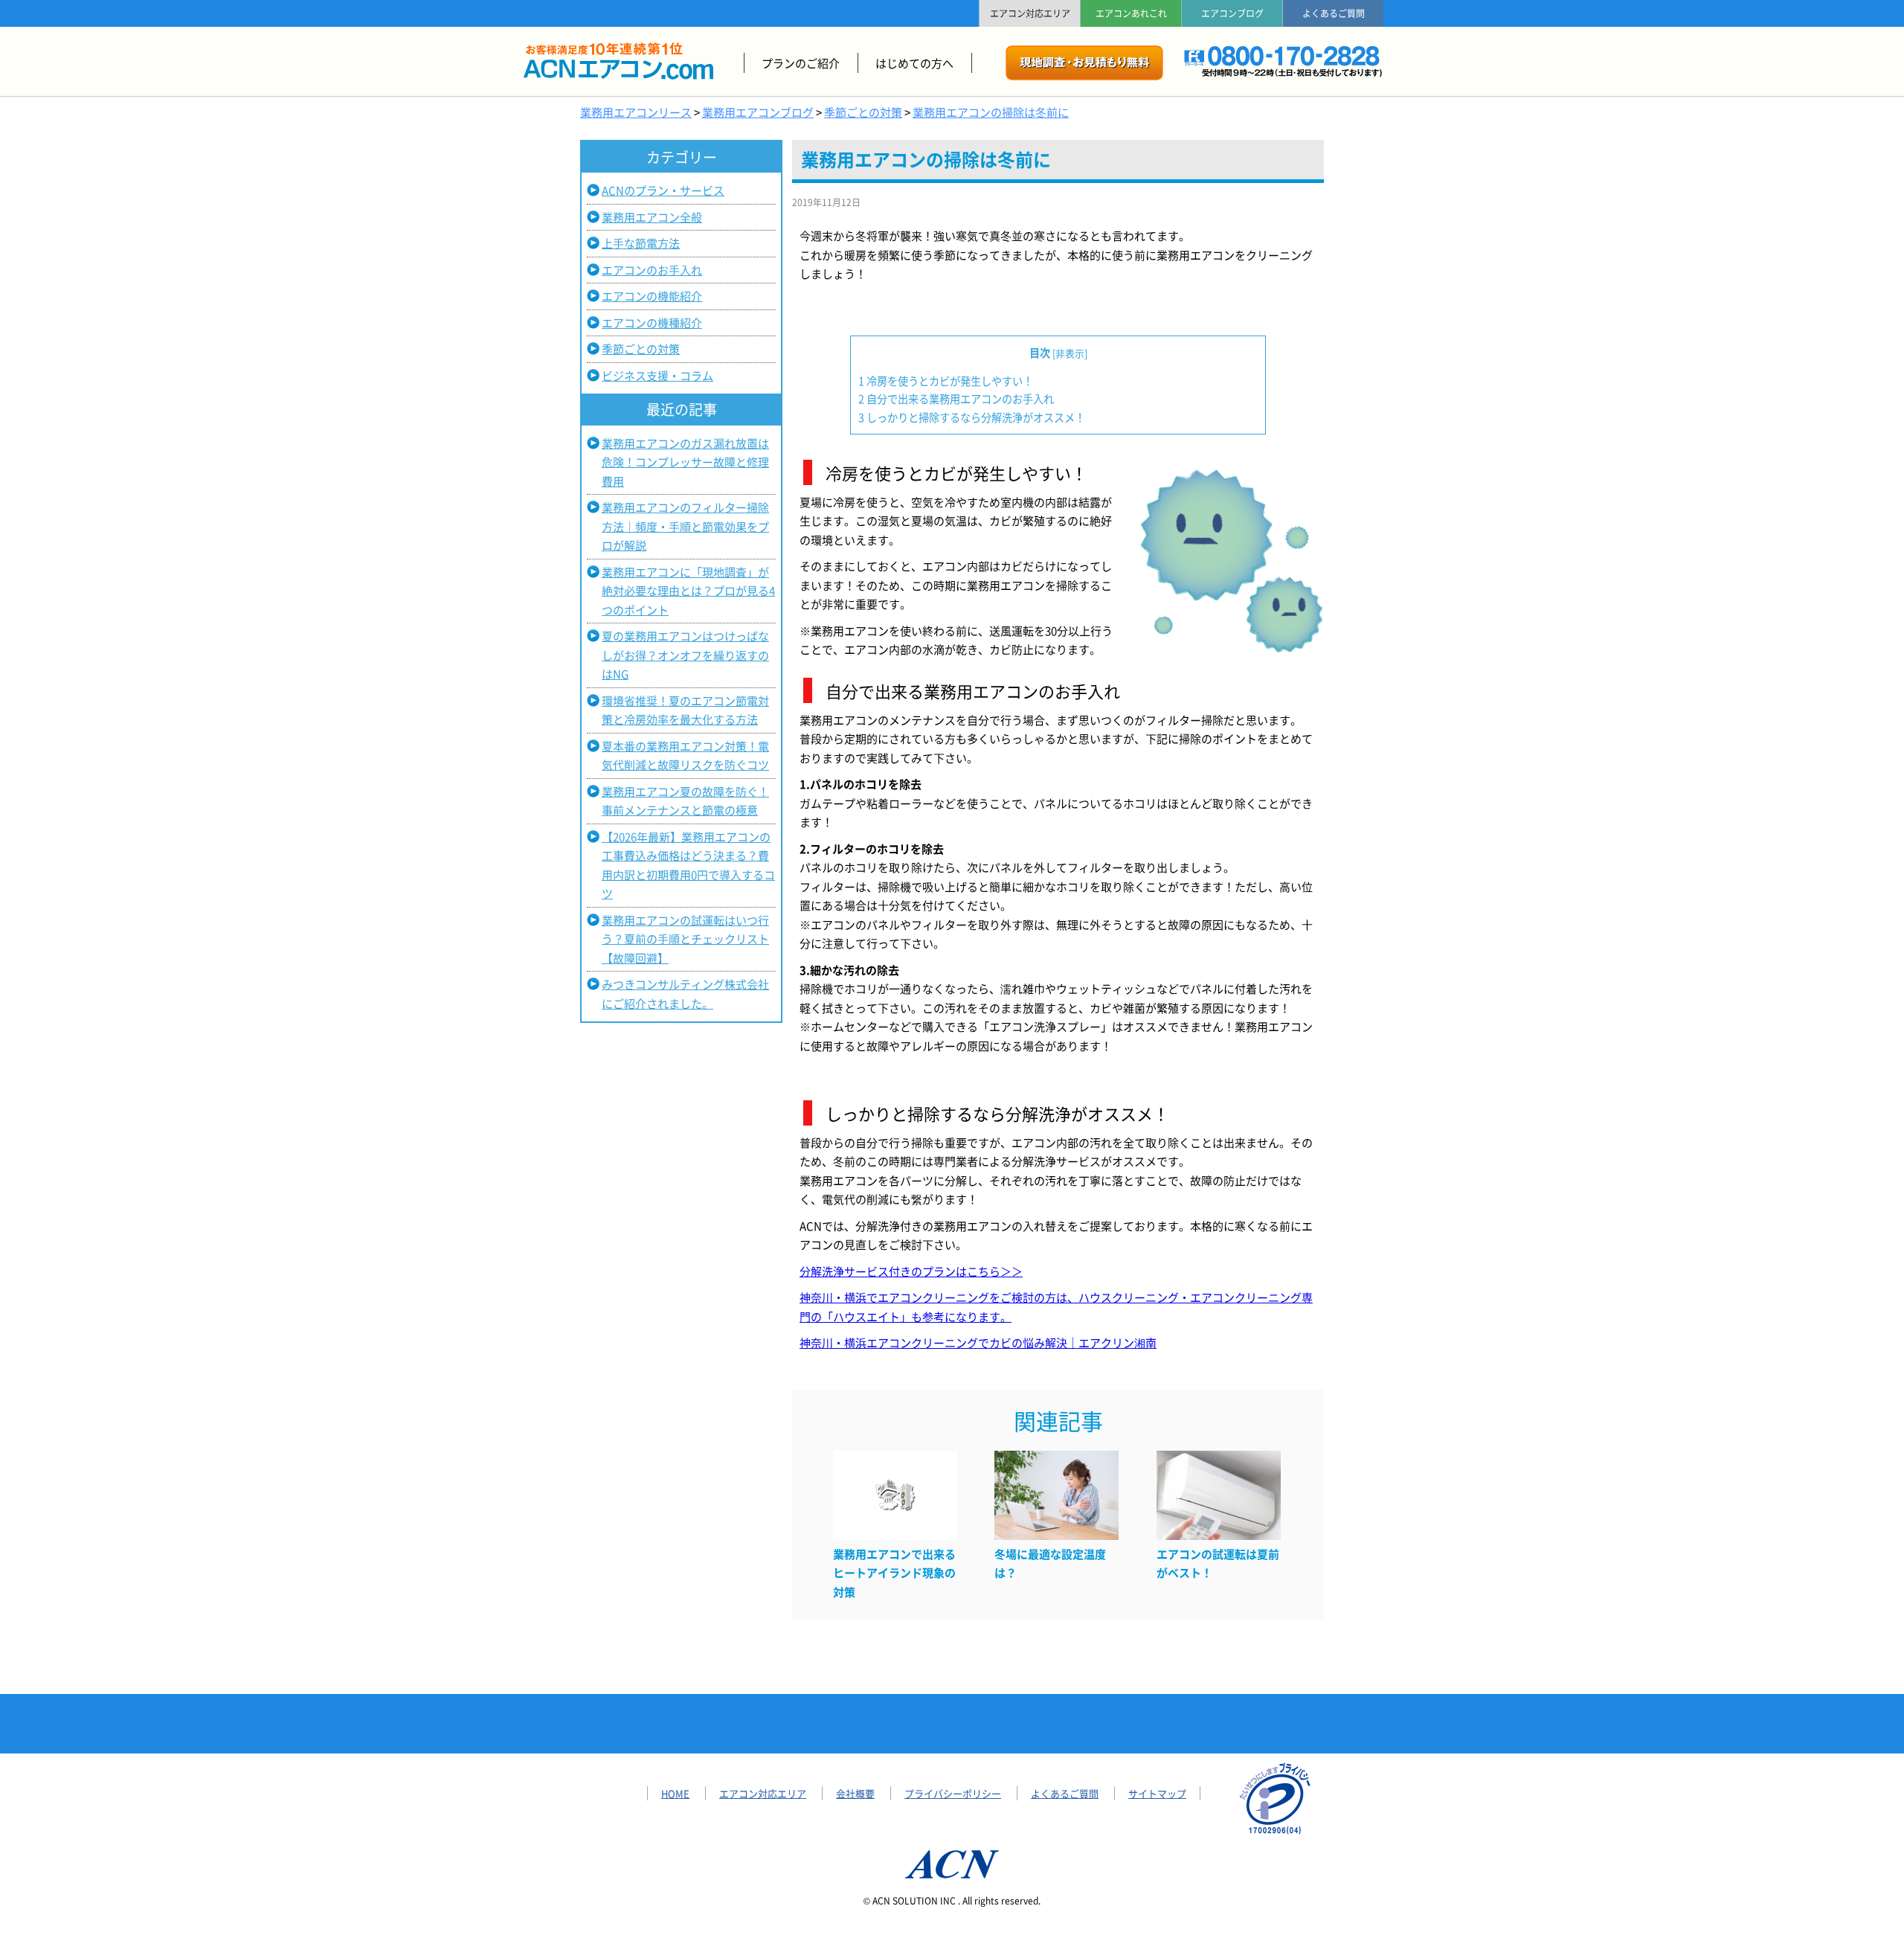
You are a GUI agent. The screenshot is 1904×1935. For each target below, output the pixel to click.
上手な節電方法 (641, 243)
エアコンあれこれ (1131, 13)
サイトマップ (1157, 1793)
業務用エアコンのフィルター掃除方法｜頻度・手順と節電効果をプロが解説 (685, 526)
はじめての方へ (914, 63)
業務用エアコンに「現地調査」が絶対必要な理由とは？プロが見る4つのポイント (688, 591)
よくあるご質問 (1334, 13)
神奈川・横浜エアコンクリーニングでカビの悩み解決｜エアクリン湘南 (978, 1342)
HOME (675, 1793)
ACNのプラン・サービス (663, 190)
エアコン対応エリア (1030, 13)
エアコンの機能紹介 (652, 296)
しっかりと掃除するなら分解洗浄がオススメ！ (972, 417)
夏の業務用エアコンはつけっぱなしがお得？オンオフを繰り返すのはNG (685, 655)
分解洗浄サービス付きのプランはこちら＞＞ (911, 1271)
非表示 (1070, 353)
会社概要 (855, 1793)
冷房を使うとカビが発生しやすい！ (946, 381)
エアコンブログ (1232, 13)
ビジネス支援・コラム (657, 375)
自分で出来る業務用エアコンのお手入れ (956, 398)
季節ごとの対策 (641, 349)
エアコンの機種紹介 (652, 322)
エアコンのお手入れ (652, 270)
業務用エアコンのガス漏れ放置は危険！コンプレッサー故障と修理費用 (685, 462)
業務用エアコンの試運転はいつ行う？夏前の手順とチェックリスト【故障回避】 (685, 939)
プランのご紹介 (801, 63)
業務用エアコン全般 (652, 217)
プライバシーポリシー (953, 1793)
